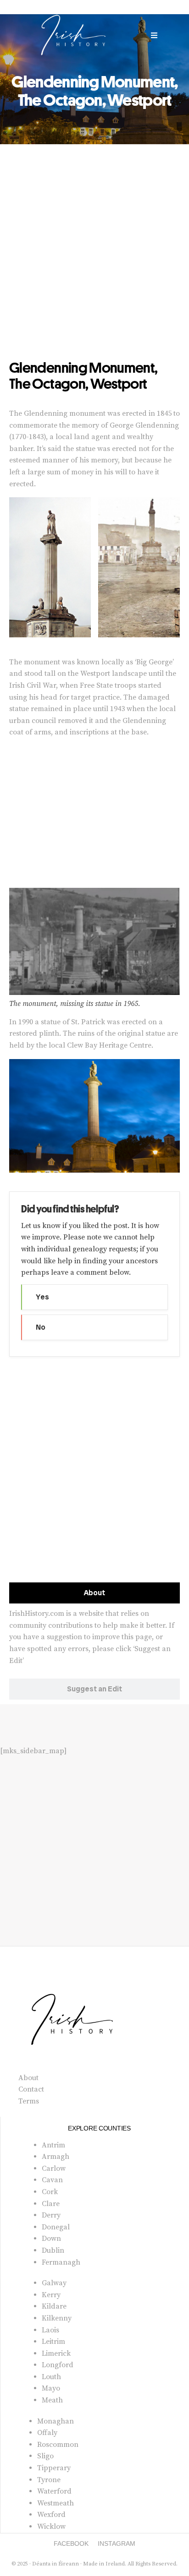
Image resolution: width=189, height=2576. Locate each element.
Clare (51, 2204)
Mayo (51, 2388)
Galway (54, 2283)
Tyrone (49, 2480)
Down (51, 2239)
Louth (51, 2377)
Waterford (54, 2491)
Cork (50, 2192)
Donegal (56, 2227)
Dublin (53, 2250)
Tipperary (54, 2468)
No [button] (41, 1327)
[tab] (94, 1593)
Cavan (52, 2180)
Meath (52, 2400)
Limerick (56, 2353)
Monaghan (56, 2421)
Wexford (51, 2515)
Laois (50, 2330)
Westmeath (56, 2503)
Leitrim (53, 2342)
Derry (51, 2215)
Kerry (51, 2295)
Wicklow (51, 2527)
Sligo (45, 2456)
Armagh (56, 2157)
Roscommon (58, 2445)
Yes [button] (42, 1297)
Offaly (47, 2433)
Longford (58, 2365)
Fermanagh (61, 2262)
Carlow (54, 2168)
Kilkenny (57, 2318)
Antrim (53, 2145)
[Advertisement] (94, 261)
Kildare (54, 2306)
